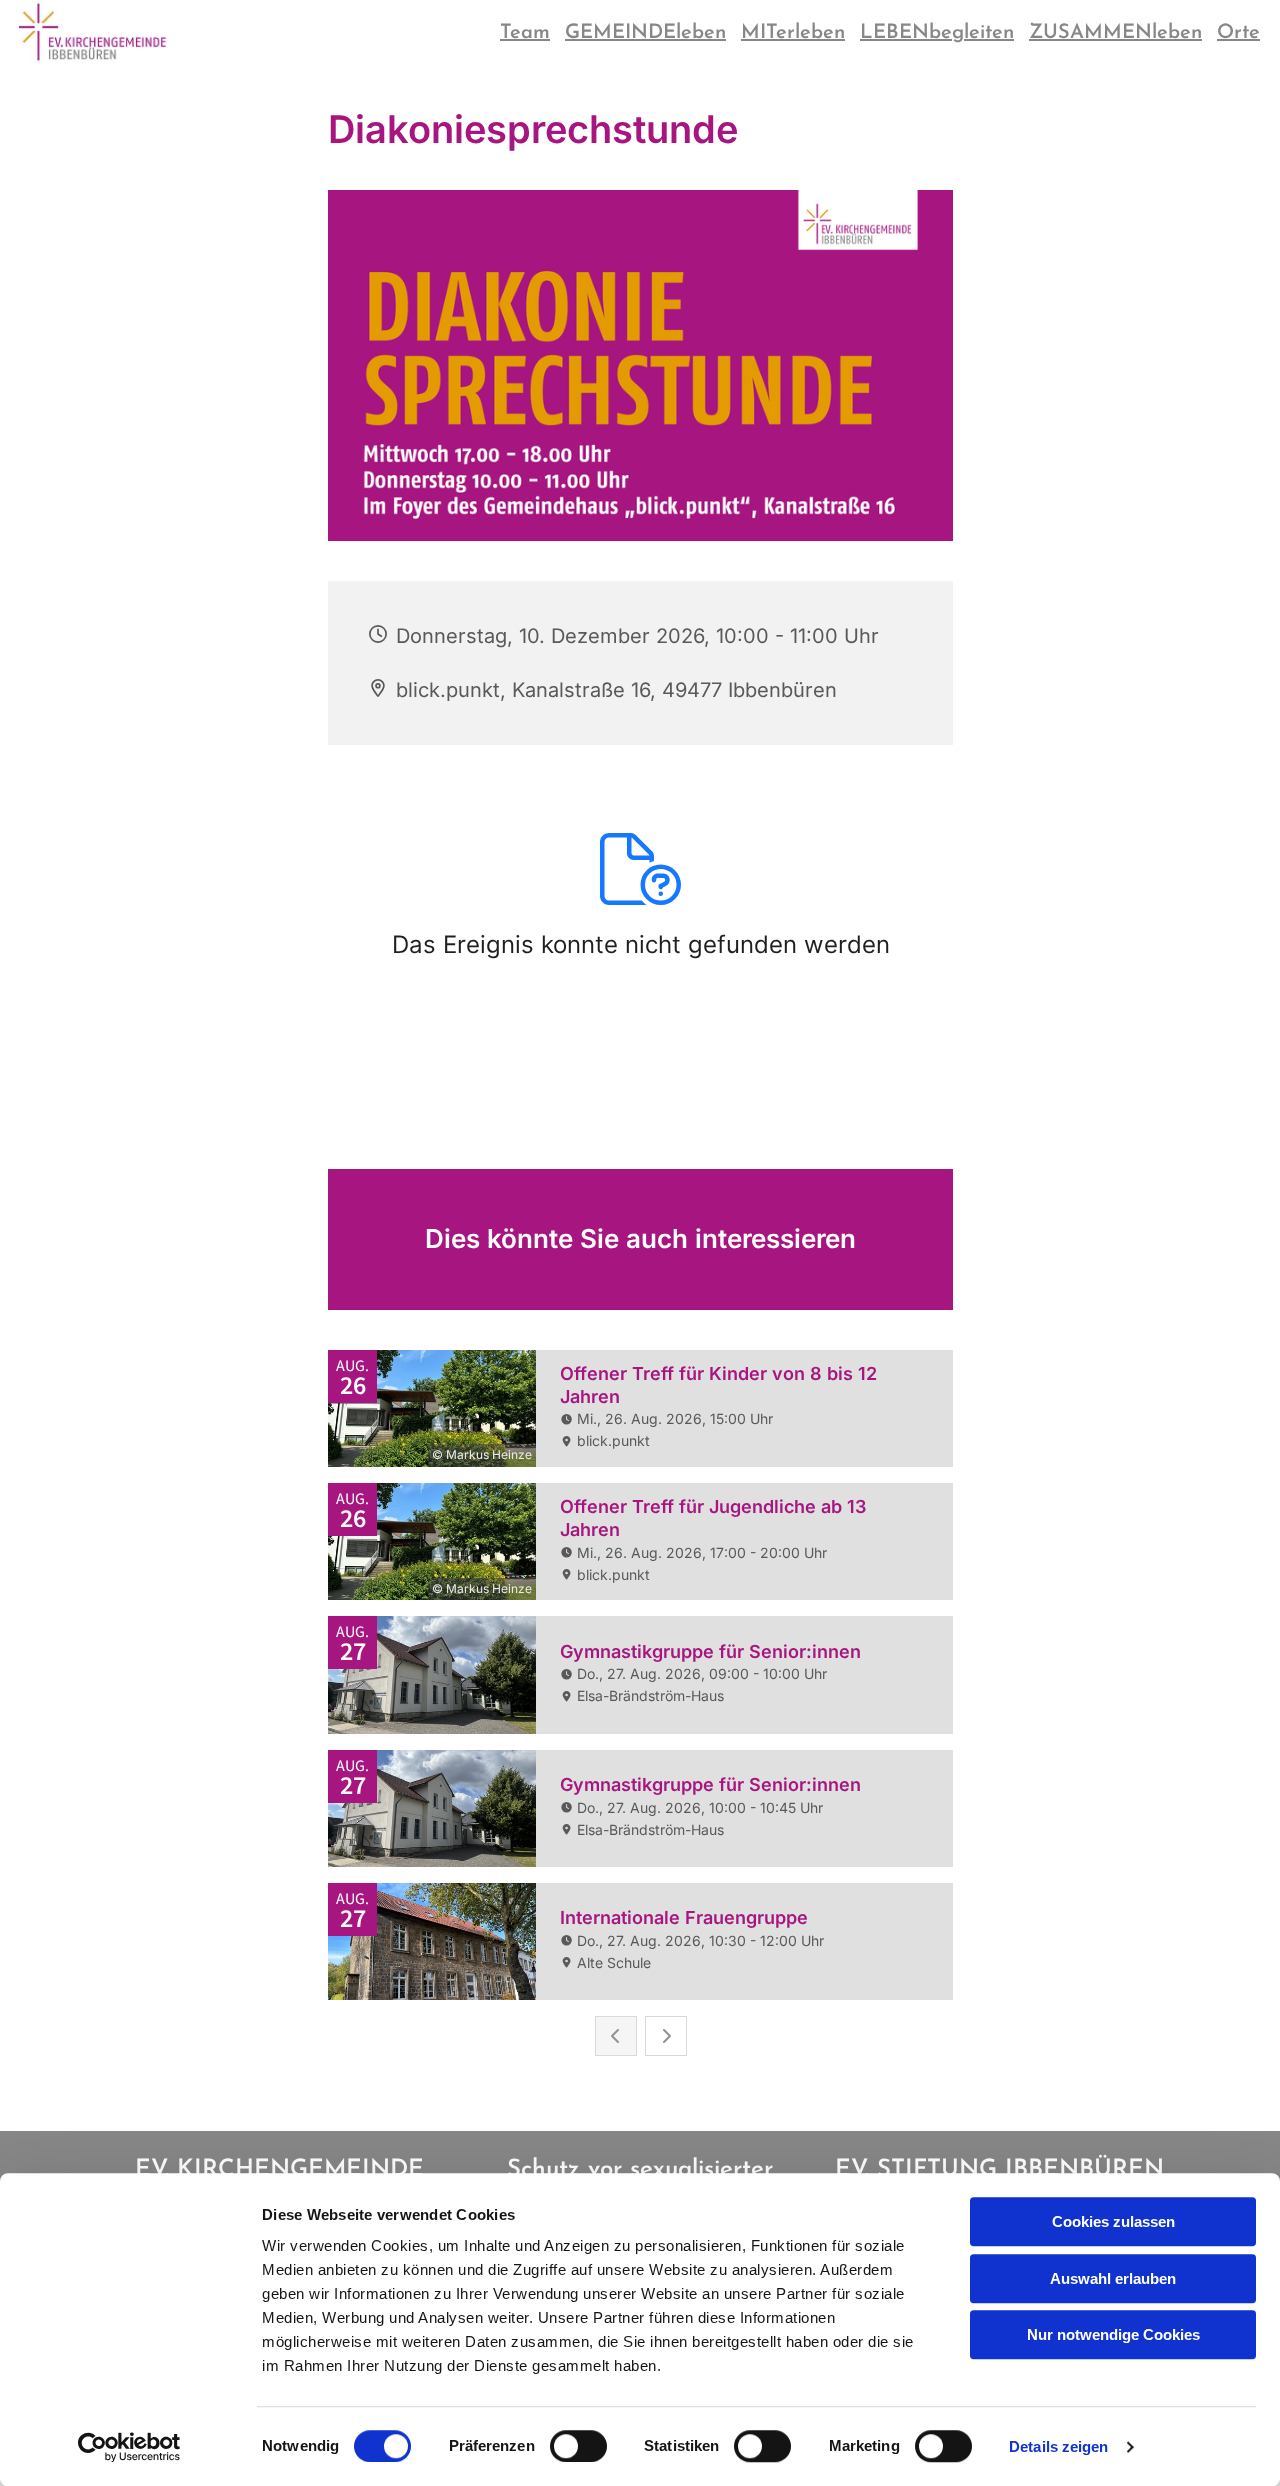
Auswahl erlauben (1113, 2278)
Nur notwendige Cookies (1113, 2334)
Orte (1238, 33)
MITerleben (793, 33)
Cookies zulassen (1113, 2221)
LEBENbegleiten (937, 33)
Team (525, 33)
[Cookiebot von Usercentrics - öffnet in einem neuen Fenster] (129, 2447)
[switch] (578, 2446)
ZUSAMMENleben (1115, 33)
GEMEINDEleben (645, 33)
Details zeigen (1058, 2446)
